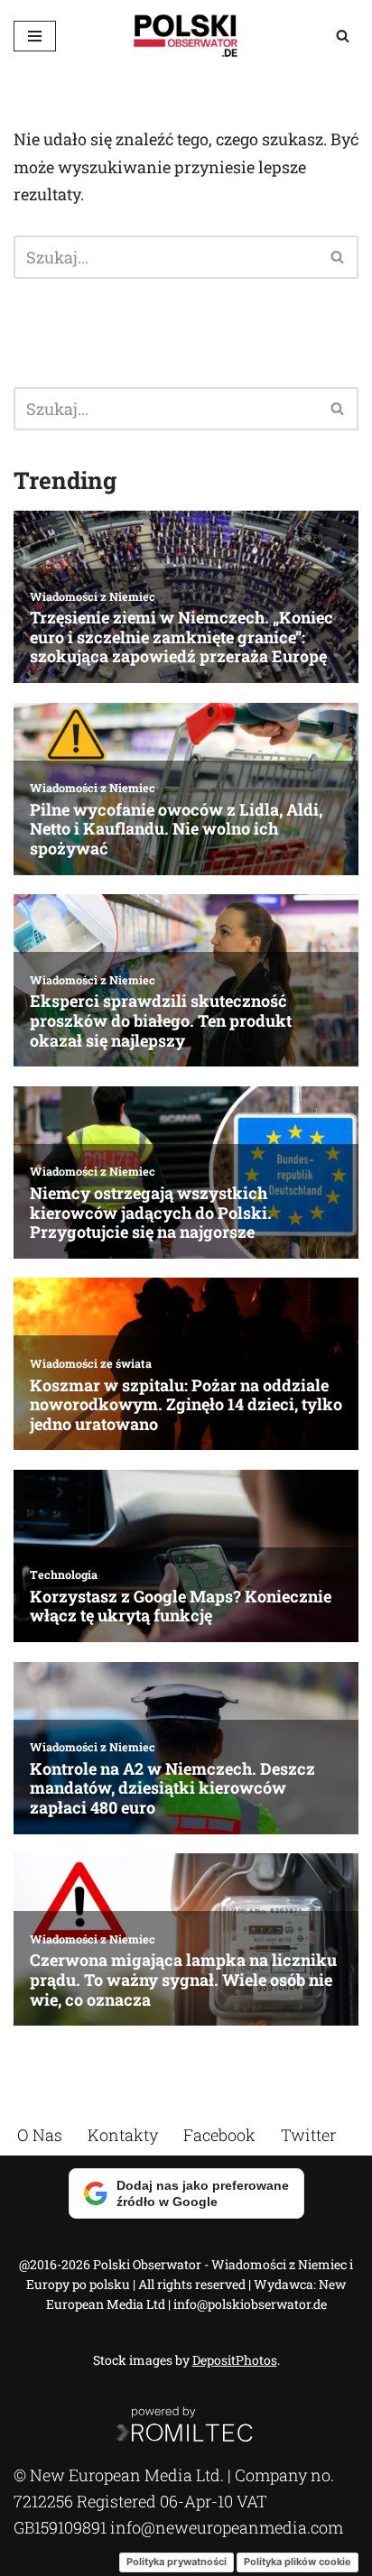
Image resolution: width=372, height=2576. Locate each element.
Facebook (219, 2135)
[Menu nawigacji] (35, 36)
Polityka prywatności (177, 2562)
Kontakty (123, 2135)
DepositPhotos (235, 2360)
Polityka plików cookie (298, 2562)
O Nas (40, 2135)
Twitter (308, 2135)
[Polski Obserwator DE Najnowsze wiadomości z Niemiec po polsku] (186, 36)
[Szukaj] (343, 36)
